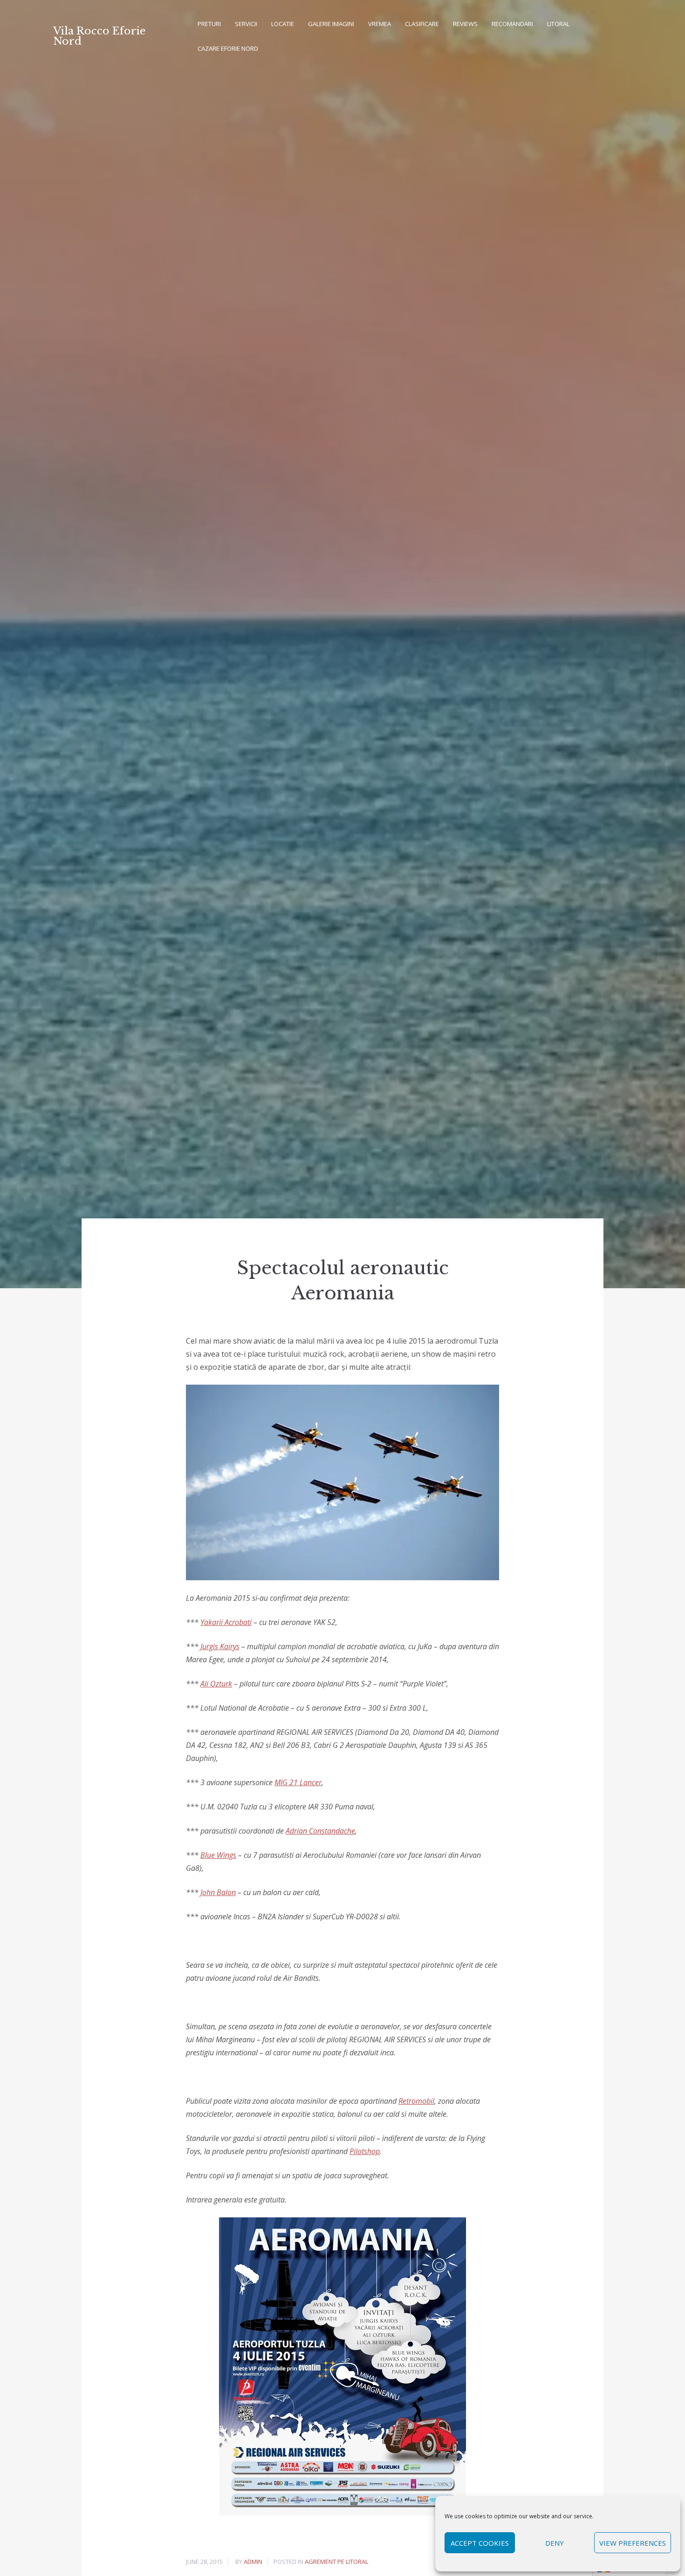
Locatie (283, 24)
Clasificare (422, 24)
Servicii (246, 24)
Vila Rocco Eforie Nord (99, 36)
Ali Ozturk (216, 1684)
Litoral (558, 24)
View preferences (633, 2543)
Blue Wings (218, 1855)
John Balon (218, 1892)
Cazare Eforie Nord (228, 48)
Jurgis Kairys (220, 1646)
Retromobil (416, 2101)
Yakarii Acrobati (226, 1622)
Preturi (209, 24)
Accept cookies (480, 2543)
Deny (555, 2543)
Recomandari (512, 24)
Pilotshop (365, 2151)
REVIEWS (465, 24)
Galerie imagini (331, 24)
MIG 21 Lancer (298, 1782)
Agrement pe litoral (336, 2562)
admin (253, 2562)
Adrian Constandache (320, 1831)
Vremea (380, 24)
